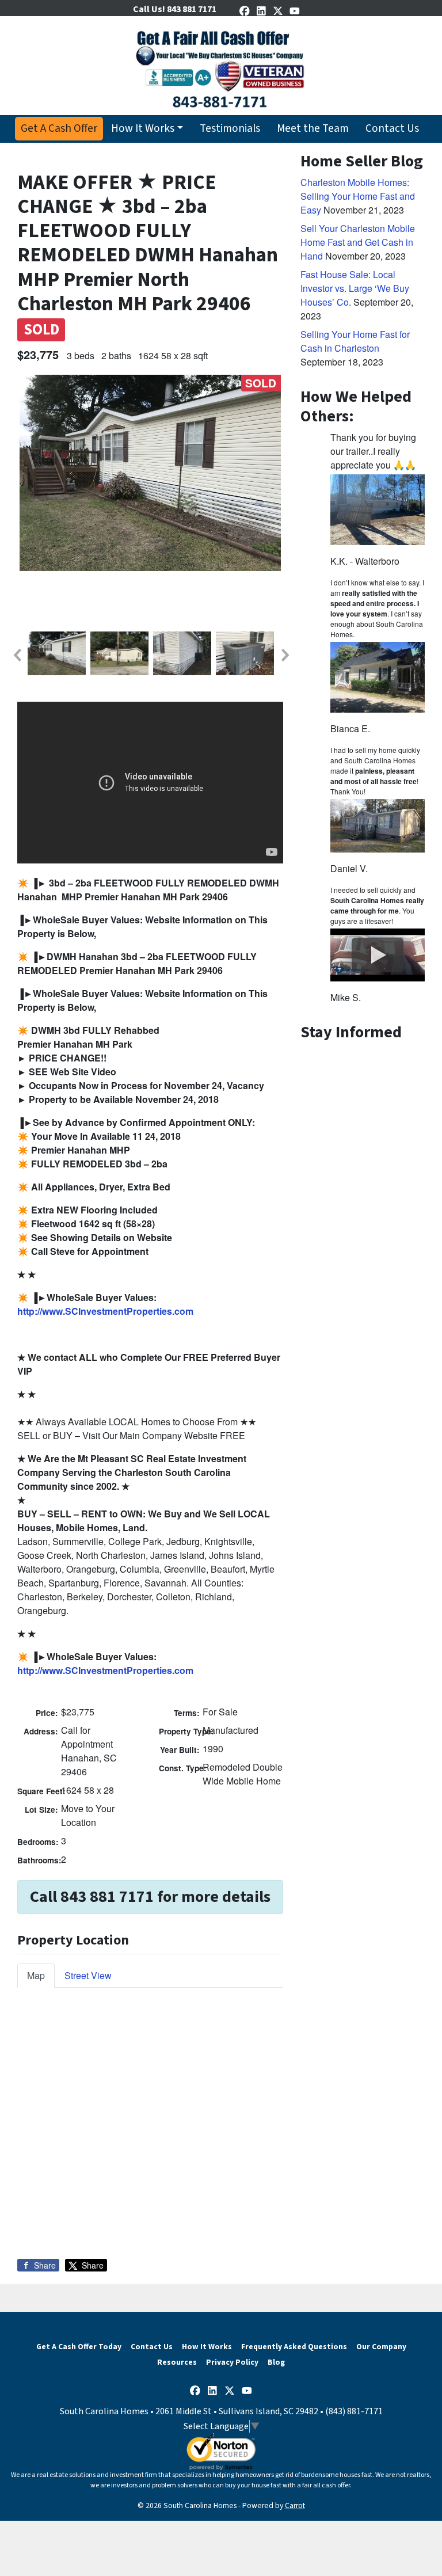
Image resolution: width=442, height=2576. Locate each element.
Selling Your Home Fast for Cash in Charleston (355, 341)
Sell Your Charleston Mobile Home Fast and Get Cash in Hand (358, 242)
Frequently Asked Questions (294, 2347)
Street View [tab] (88, 1975)
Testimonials (230, 128)
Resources (177, 2362)
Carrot (295, 2505)
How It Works (143, 128)
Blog (276, 2362)
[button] (17, 655)
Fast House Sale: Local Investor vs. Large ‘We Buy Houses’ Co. (355, 288)
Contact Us (392, 128)
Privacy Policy (232, 2362)
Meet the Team (313, 128)
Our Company (381, 2347)
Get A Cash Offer (59, 128)
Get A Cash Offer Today (79, 2347)
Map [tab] (36, 1975)
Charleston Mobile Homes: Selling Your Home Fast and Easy (358, 196)
